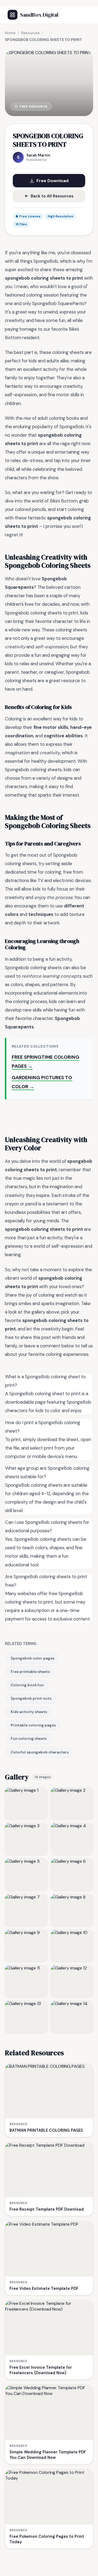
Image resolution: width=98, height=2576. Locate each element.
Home (10, 33)
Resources (30, 33)
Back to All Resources (52, 196)
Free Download (53, 181)
